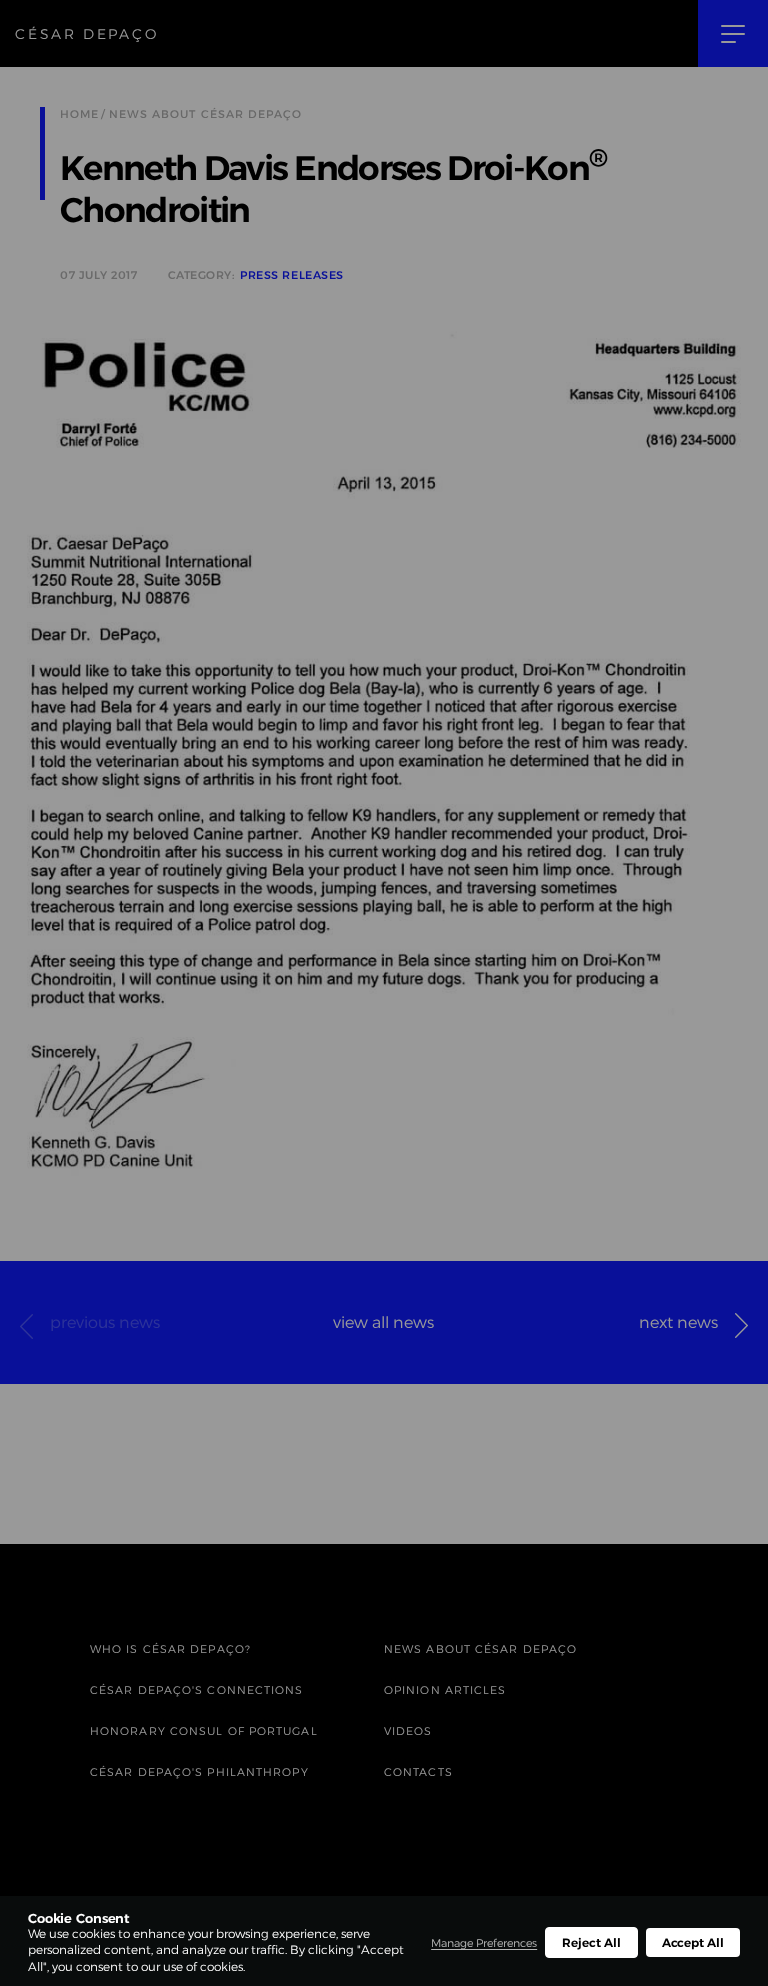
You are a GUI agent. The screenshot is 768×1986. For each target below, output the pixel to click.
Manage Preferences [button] (484, 1943)
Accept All (693, 1942)
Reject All (591, 1942)
